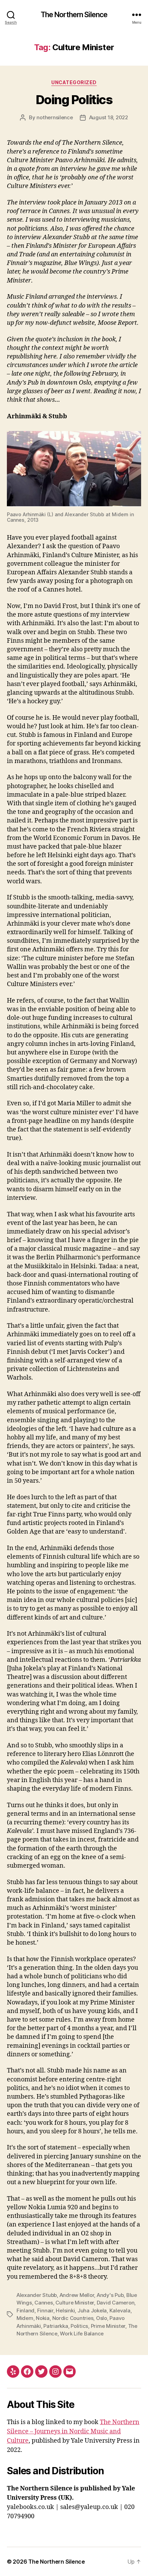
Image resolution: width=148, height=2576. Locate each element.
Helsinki (65, 2310)
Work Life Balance (82, 2334)
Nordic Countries (73, 2318)
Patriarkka (56, 2326)
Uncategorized (74, 82)
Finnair (45, 2310)
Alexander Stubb (37, 2295)
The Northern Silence (74, 15)
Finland (25, 2310)
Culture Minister (75, 2303)
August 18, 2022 (109, 117)
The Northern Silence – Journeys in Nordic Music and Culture (73, 2431)
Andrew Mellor (77, 2295)
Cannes (44, 2303)
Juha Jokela (92, 2310)
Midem (25, 2318)
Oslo (102, 2318)
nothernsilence (55, 117)
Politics (79, 2326)
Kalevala (120, 2310)
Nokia (43, 2318)
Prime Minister (108, 2326)
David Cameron (116, 2303)
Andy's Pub (110, 2295)
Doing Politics (74, 100)
